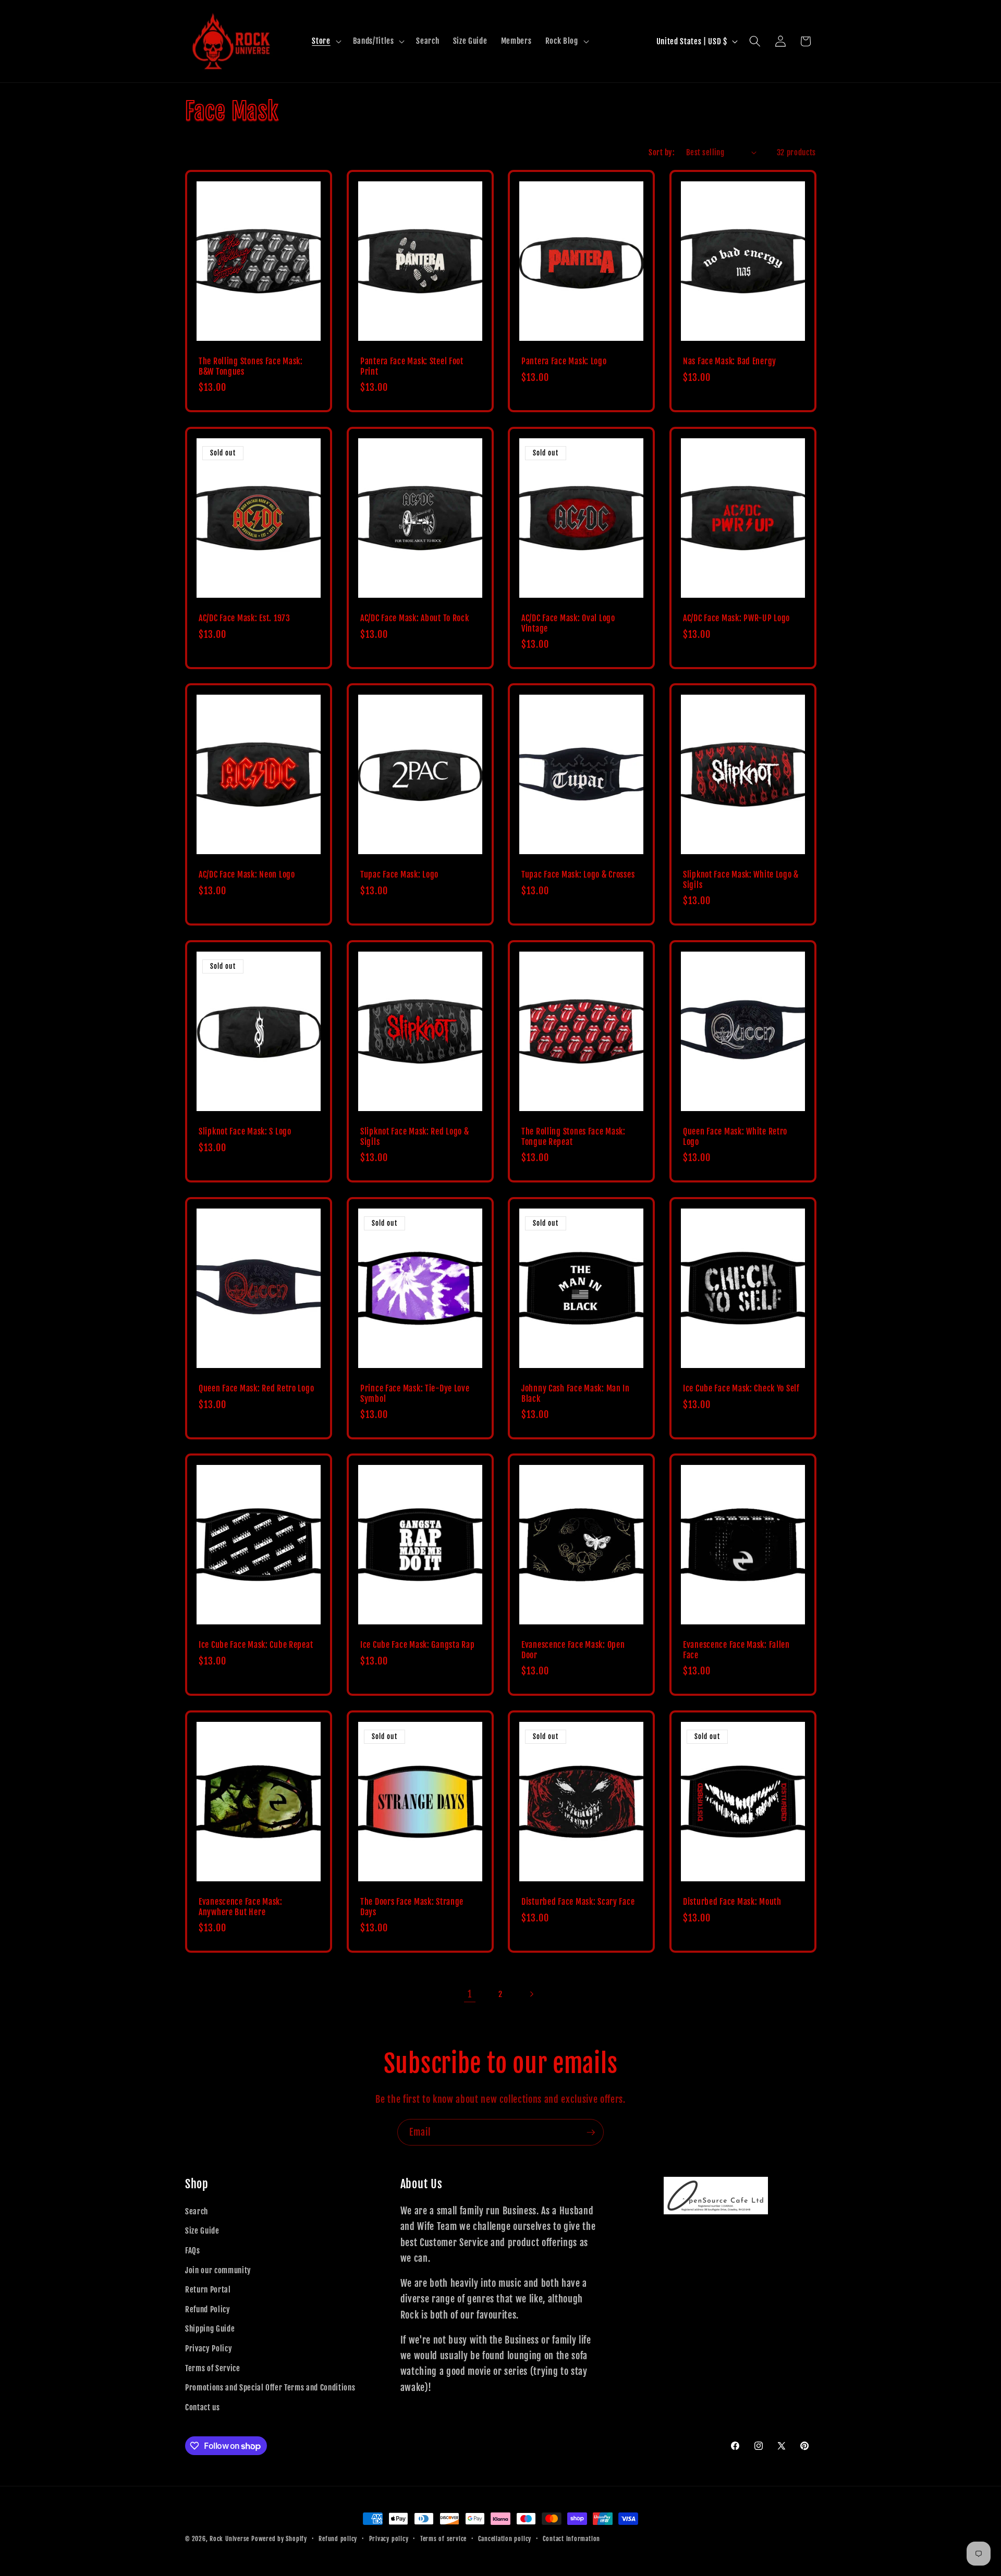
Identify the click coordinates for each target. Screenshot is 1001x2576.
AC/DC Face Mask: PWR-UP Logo (736, 618)
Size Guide (202, 2230)
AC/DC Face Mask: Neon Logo (247, 875)
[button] (325, 41)
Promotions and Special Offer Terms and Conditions (270, 2387)
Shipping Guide (210, 2328)
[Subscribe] (591, 2133)
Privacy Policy (209, 2348)
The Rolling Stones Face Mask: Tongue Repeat (573, 1137)
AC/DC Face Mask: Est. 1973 (245, 618)
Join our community (218, 2270)
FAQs (193, 2250)
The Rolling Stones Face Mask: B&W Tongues (251, 367)
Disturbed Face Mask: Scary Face (578, 1902)
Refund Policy (208, 2309)
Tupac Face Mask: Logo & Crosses (578, 875)
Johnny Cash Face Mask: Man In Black (576, 1394)
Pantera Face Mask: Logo (564, 361)
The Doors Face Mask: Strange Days (412, 1907)
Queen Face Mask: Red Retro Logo (256, 1389)
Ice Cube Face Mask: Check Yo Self (741, 1389)
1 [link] (470, 1994)
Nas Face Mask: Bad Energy (730, 361)
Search (197, 2211)
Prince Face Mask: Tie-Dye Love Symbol (415, 1394)
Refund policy (338, 2539)
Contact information (571, 2539)
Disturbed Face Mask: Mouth (732, 1902)
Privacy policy (389, 2539)
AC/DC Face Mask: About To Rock (415, 618)
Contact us (203, 2407)
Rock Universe (229, 2539)
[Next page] (531, 1994)
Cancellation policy (505, 2539)
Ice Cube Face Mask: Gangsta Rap (417, 1645)
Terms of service (443, 2539)
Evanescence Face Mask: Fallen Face (736, 1650)
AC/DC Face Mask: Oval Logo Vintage (568, 624)
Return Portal (208, 2289)
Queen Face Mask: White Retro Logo (735, 1137)
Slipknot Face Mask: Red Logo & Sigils (415, 1137)
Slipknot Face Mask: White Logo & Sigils (741, 880)
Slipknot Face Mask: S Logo (245, 1132)
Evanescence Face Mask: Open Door (573, 1650)
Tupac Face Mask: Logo (399, 875)
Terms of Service (213, 2368)
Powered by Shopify (279, 2539)
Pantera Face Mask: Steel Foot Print (412, 367)
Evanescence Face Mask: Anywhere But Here (241, 1907)
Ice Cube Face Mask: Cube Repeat (256, 1645)
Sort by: (662, 152)
